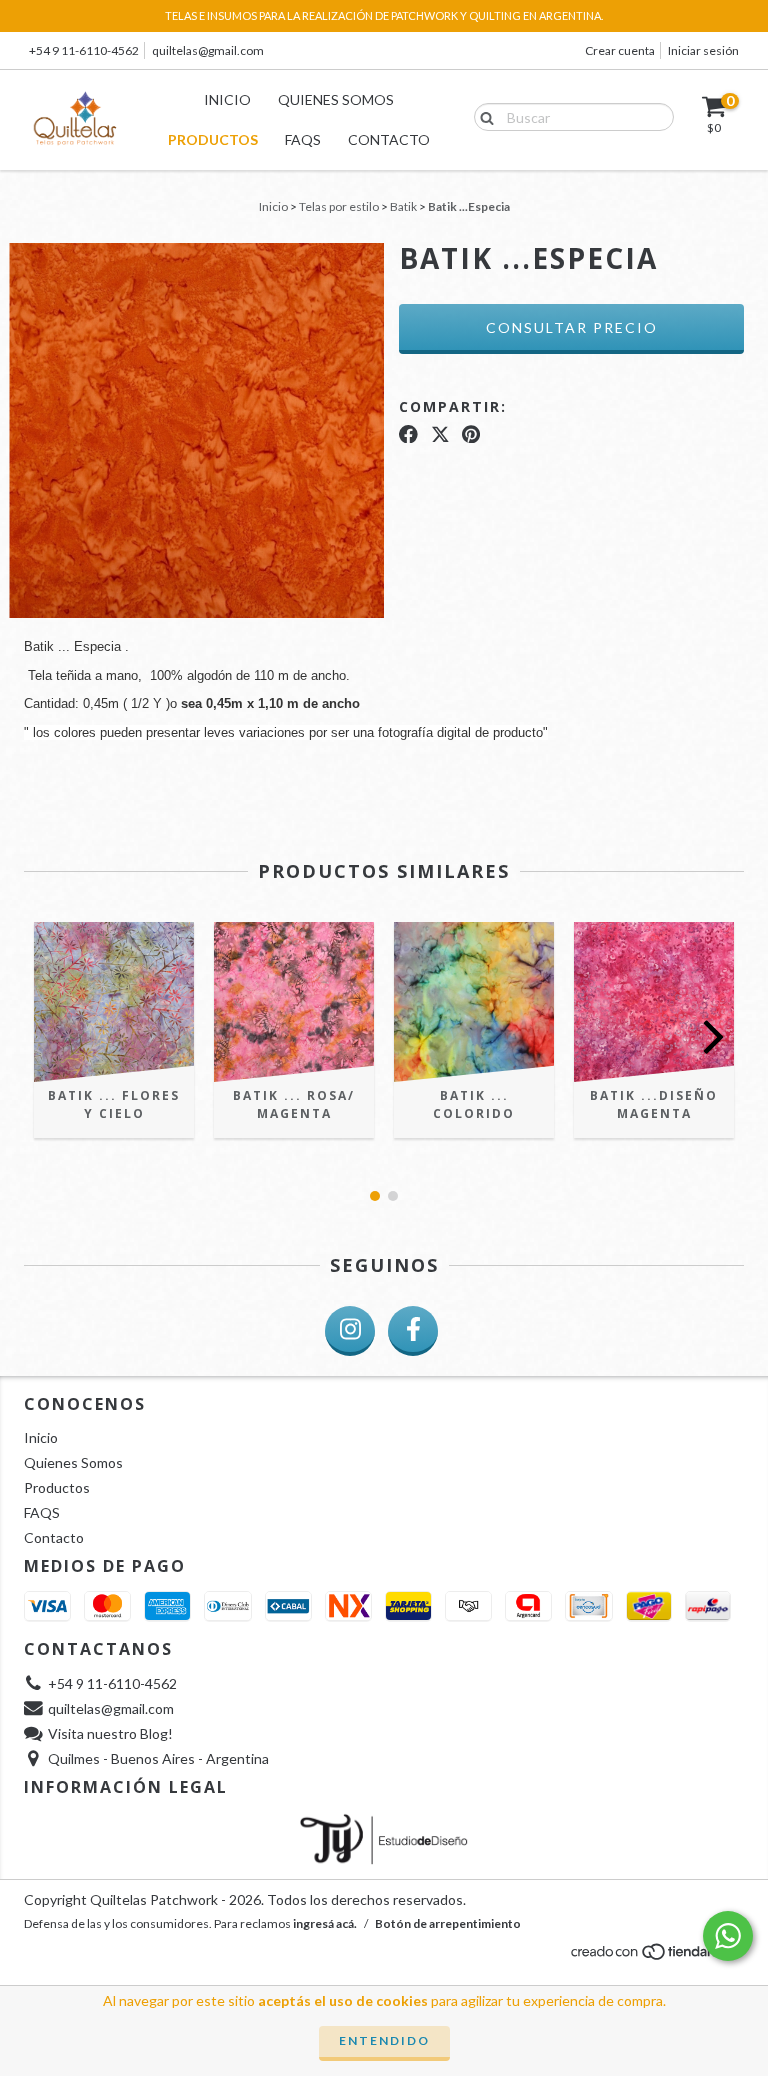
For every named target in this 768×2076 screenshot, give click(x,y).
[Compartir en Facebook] (408, 434)
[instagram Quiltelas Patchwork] (350, 1331)
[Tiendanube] (656, 1956)
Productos (213, 139)
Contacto (389, 139)
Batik (403, 206)
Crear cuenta (620, 50)
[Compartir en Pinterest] (471, 434)
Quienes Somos (336, 99)
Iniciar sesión (703, 50)
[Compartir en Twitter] (440, 434)
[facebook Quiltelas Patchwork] (413, 1331)
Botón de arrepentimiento (448, 1923)
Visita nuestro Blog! (110, 1733)
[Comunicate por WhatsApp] (728, 1936)
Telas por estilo (339, 206)
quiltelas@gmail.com (208, 50)
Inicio (227, 99)
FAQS (303, 139)
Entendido (384, 2040)
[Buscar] (482, 116)
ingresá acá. (325, 1923)
